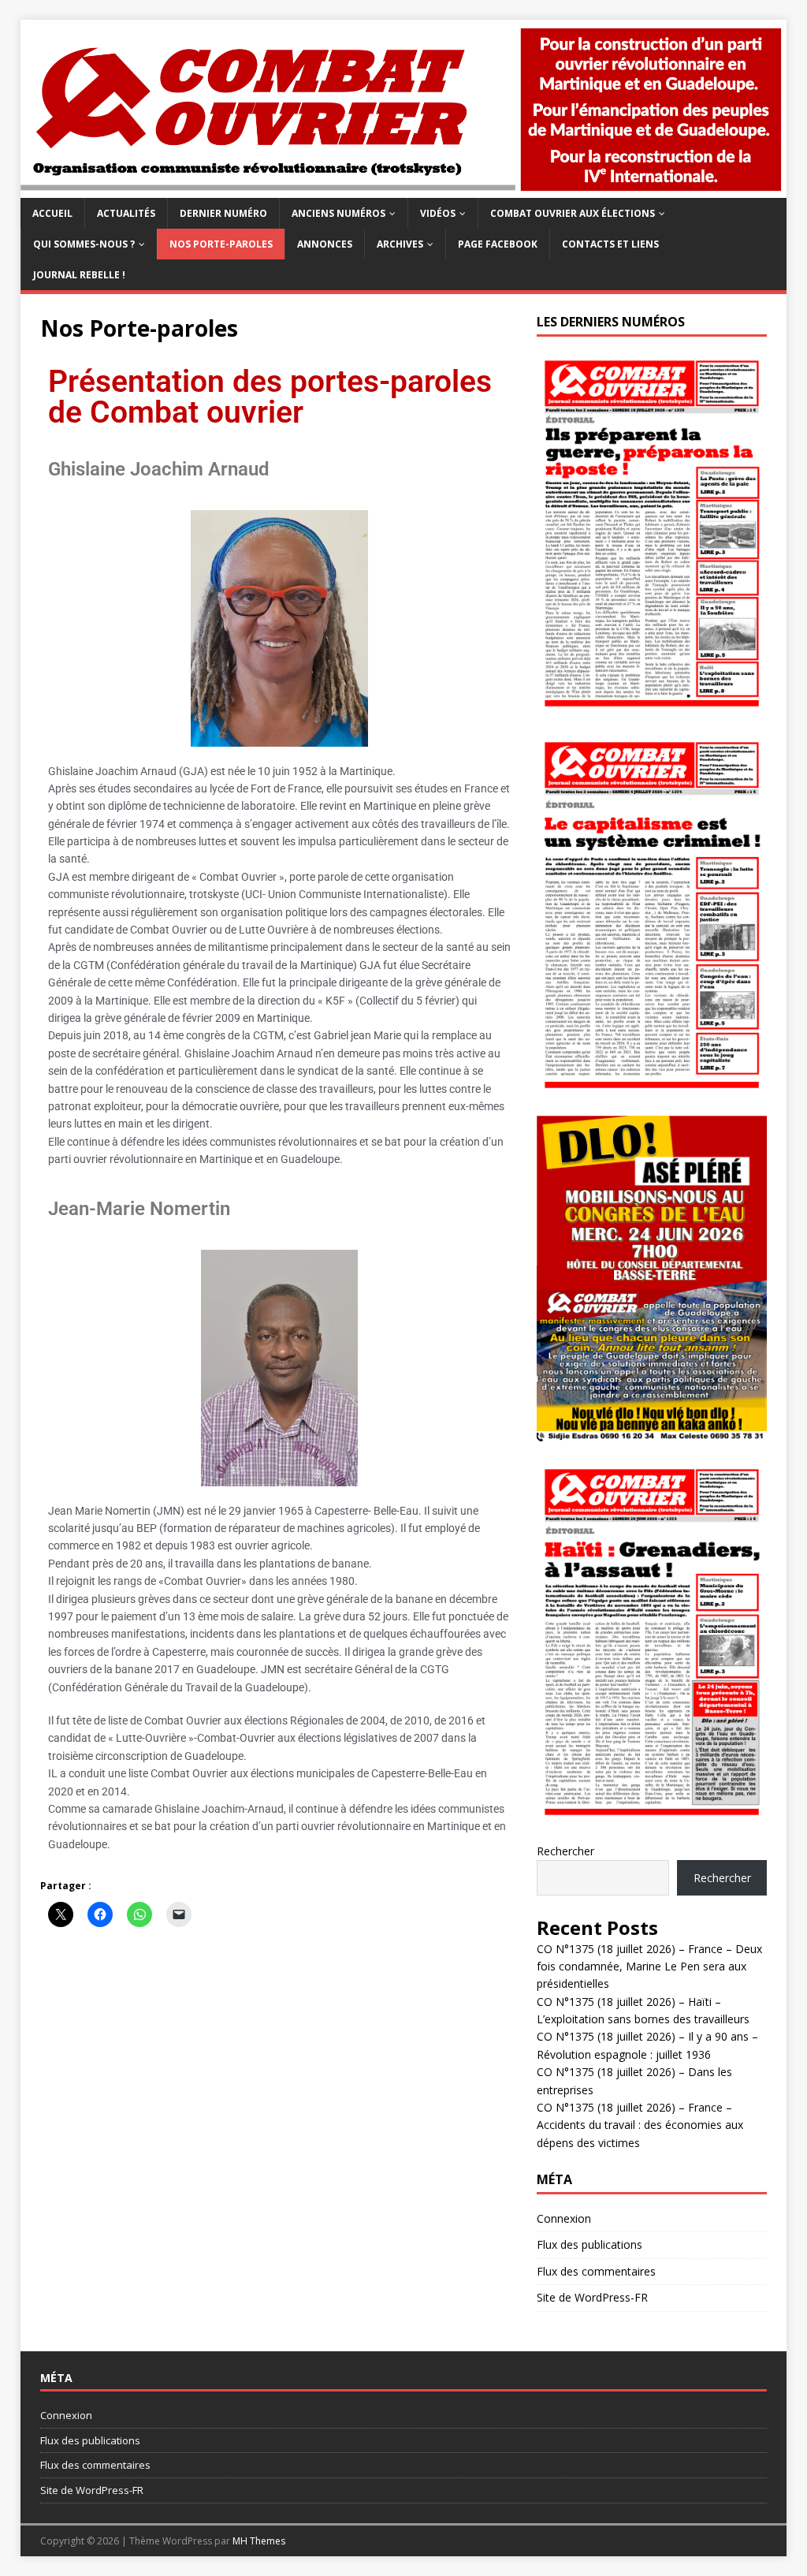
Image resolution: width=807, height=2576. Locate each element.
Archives (400, 244)
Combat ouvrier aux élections (573, 213)
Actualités (126, 213)
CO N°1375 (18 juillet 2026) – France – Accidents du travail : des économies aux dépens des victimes (640, 2125)
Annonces (325, 244)
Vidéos (438, 213)
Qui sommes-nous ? (84, 244)
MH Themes (259, 2541)
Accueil (52, 213)
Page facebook (498, 244)
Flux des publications (589, 2244)
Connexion (564, 2218)
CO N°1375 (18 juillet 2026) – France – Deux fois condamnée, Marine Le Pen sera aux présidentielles (649, 1966)
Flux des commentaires (596, 2271)
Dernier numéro (223, 213)
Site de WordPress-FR (592, 2297)
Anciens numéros (338, 213)
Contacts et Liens (610, 244)
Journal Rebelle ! (79, 275)
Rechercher (565, 1851)
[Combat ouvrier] (404, 188)
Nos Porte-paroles (221, 244)
